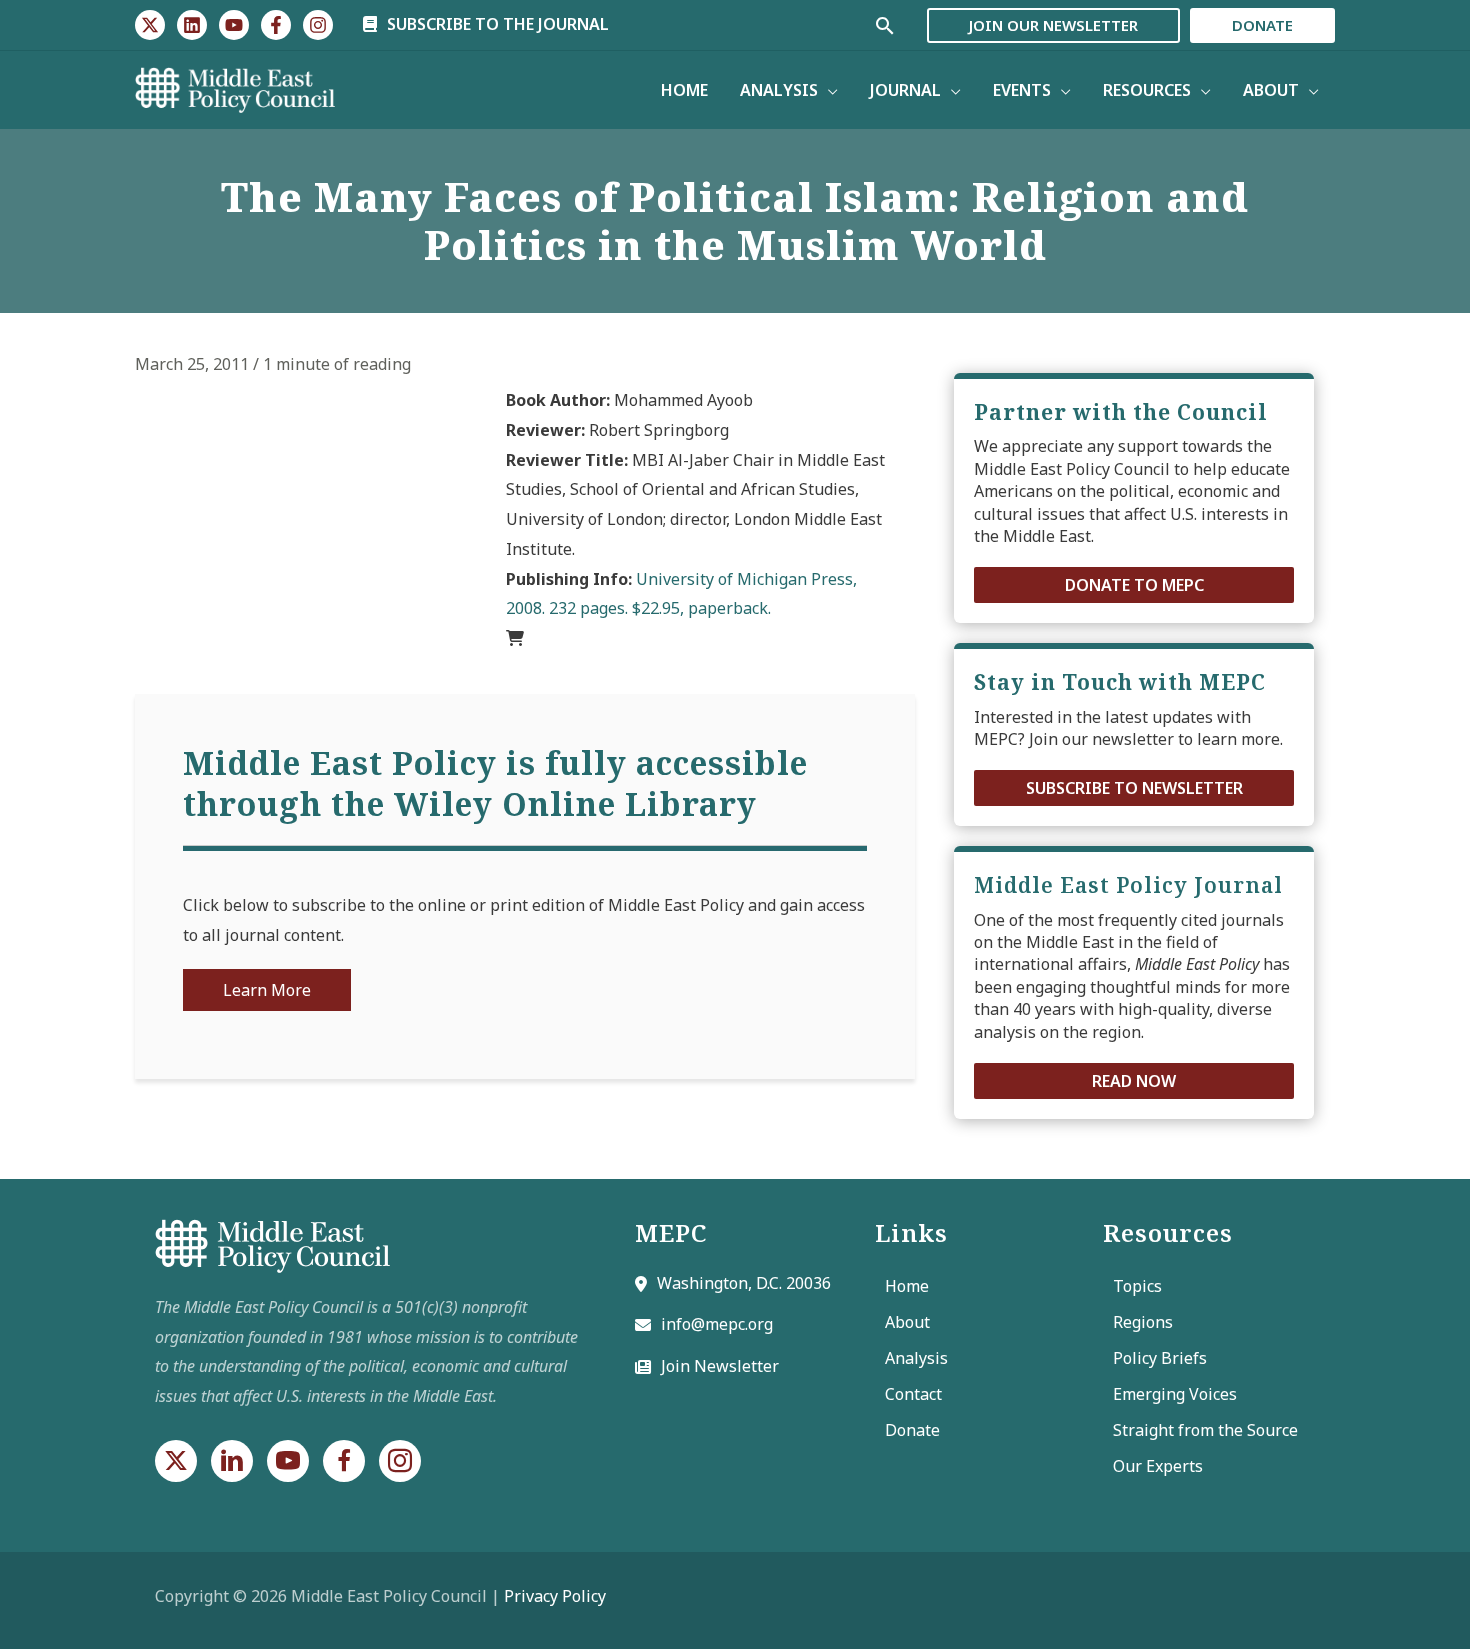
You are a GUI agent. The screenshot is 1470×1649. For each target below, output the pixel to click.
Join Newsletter (720, 1366)
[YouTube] (234, 25)
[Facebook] (276, 25)
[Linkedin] (192, 25)
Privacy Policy (555, 1596)
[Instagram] (318, 25)
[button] (1134, 585)
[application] (828, 90)
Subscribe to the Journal (496, 24)
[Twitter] (150, 25)
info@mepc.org (717, 1324)
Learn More (267, 990)
